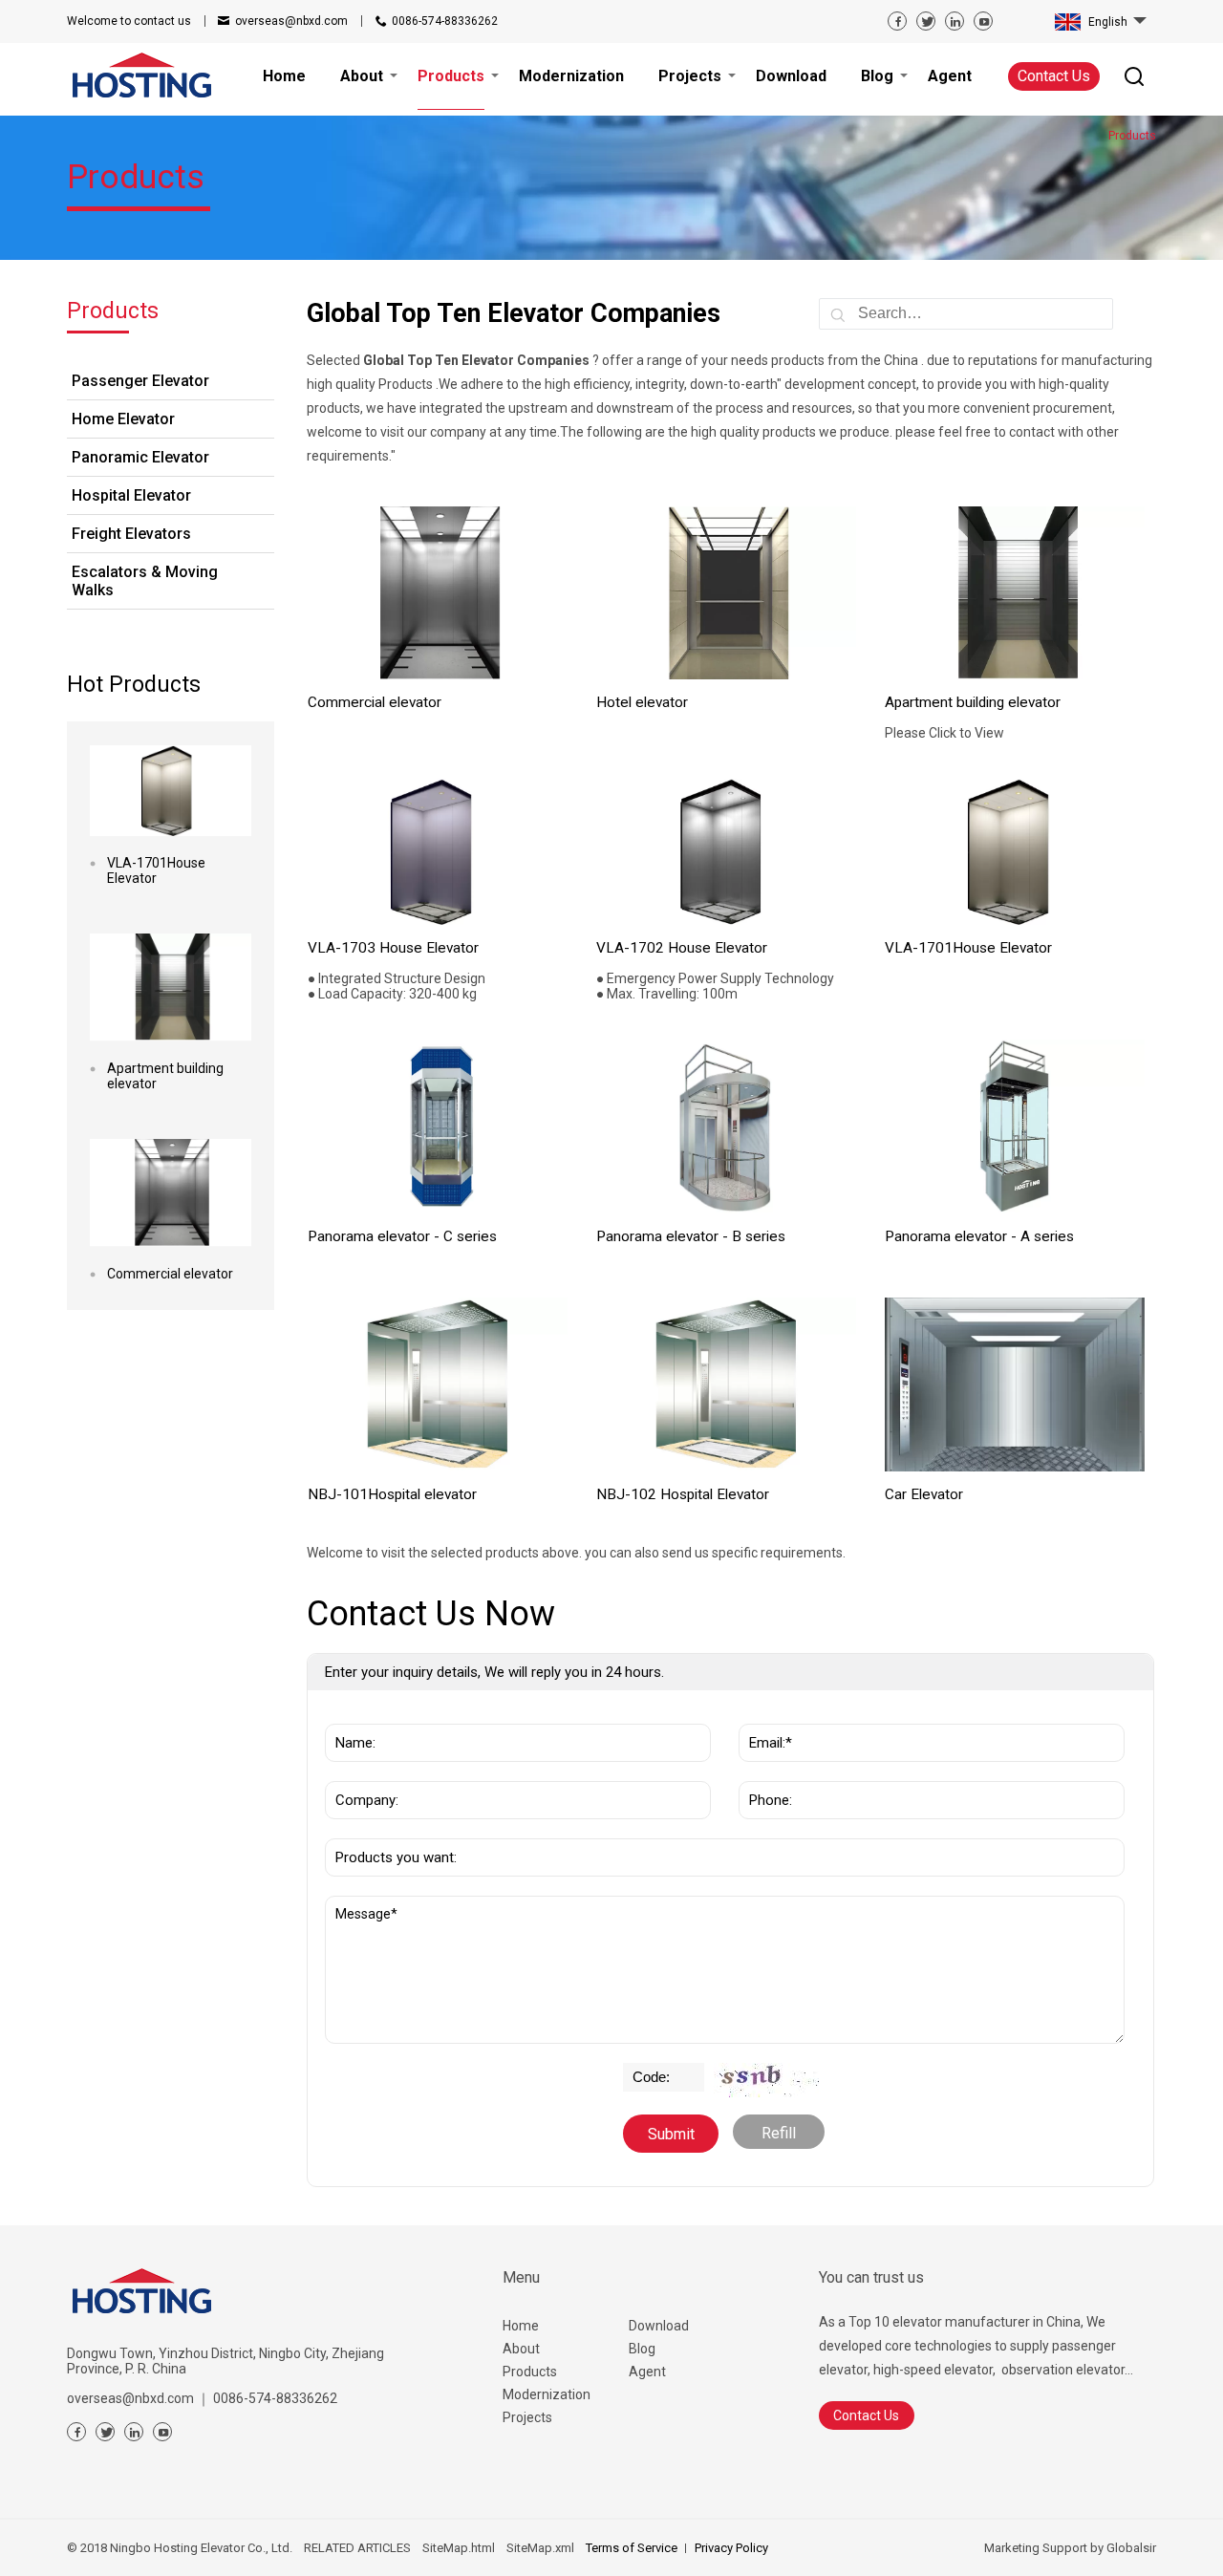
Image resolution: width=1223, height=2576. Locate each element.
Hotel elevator (642, 702)
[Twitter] (926, 21)
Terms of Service (632, 2548)
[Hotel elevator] (727, 593)
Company (362, 1771)
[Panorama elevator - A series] (1015, 1127)
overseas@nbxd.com (291, 21)
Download (659, 2326)
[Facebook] (897, 21)
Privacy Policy (731, 2548)
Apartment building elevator (165, 1076)
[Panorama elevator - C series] (438, 1127)
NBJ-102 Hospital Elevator (683, 1494)
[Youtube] (983, 21)
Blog (642, 2349)
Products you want (397, 1829)
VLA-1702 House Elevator (682, 948)
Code (644, 2072)
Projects (527, 2417)
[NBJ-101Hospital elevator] (438, 1385)
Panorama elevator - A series (979, 1236)
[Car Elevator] (1015, 1385)
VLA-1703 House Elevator (393, 948)
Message (369, 1905)
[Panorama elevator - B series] (727, 1127)
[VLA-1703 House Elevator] (438, 852)
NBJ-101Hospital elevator (392, 1494)
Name (351, 1714)
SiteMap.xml (540, 2548)
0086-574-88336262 (445, 21)
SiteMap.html (459, 2548)
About (521, 2349)
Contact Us (1054, 76)
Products (530, 2372)
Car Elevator (924, 1494)
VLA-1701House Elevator (156, 870)
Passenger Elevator (140, 381)
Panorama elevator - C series (402, 1236)
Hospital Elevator (131, 495)
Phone (766, 1771)
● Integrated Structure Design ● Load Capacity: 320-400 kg (397, 986)
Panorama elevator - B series (691, 1236)
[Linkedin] (955, 21)
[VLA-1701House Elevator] (171, 791)
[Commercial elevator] (171, 1193)
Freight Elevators (131, 534)
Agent (647, 2372)
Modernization (547, 2394)
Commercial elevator (170, 1274)
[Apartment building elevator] (171, 987)
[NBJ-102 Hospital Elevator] (727, 1385)
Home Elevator (123, 419)
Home (521, 2326)
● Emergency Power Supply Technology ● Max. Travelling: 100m (715, 986)
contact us (129, 21)
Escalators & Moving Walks (145, 581)
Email (763, 1714)
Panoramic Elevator (140, 457)
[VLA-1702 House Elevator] (727, 852)
